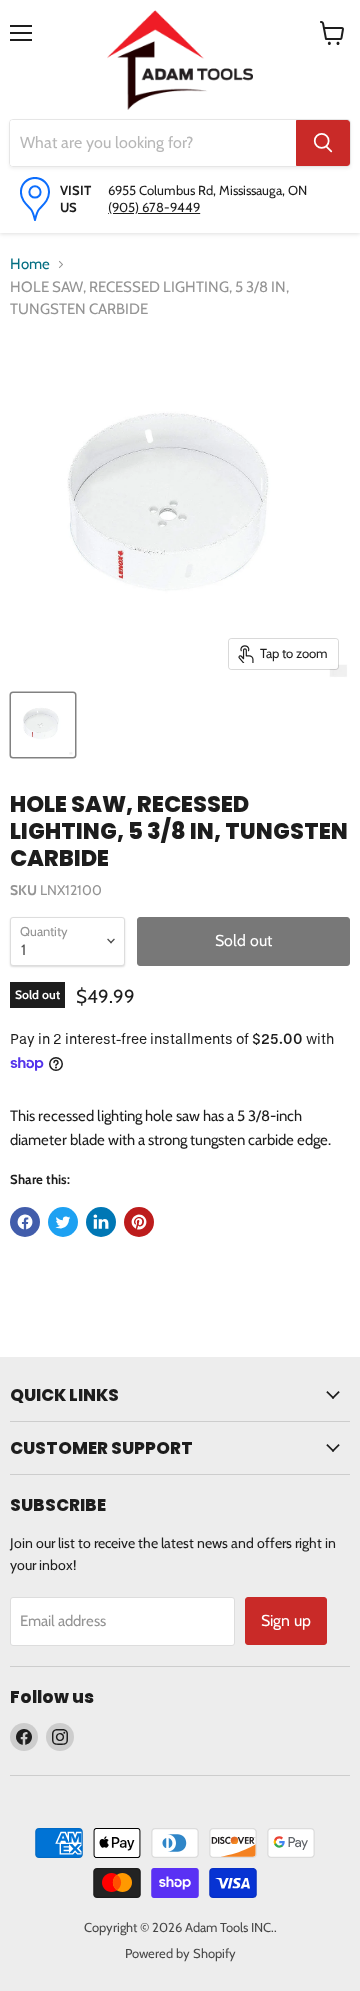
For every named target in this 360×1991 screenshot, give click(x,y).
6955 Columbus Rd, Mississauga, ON (207, 190)
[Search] (323, 143)
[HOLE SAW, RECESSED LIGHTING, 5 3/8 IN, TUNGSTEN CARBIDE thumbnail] (43, 725)
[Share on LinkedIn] (101, 1222)
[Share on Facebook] (25, 1222)
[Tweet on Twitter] (63, 1222)
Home (30, 264)
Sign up (286, 1620)
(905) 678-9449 (154, 207)
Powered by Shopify (180, 1953)
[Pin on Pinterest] (139, 1222)
